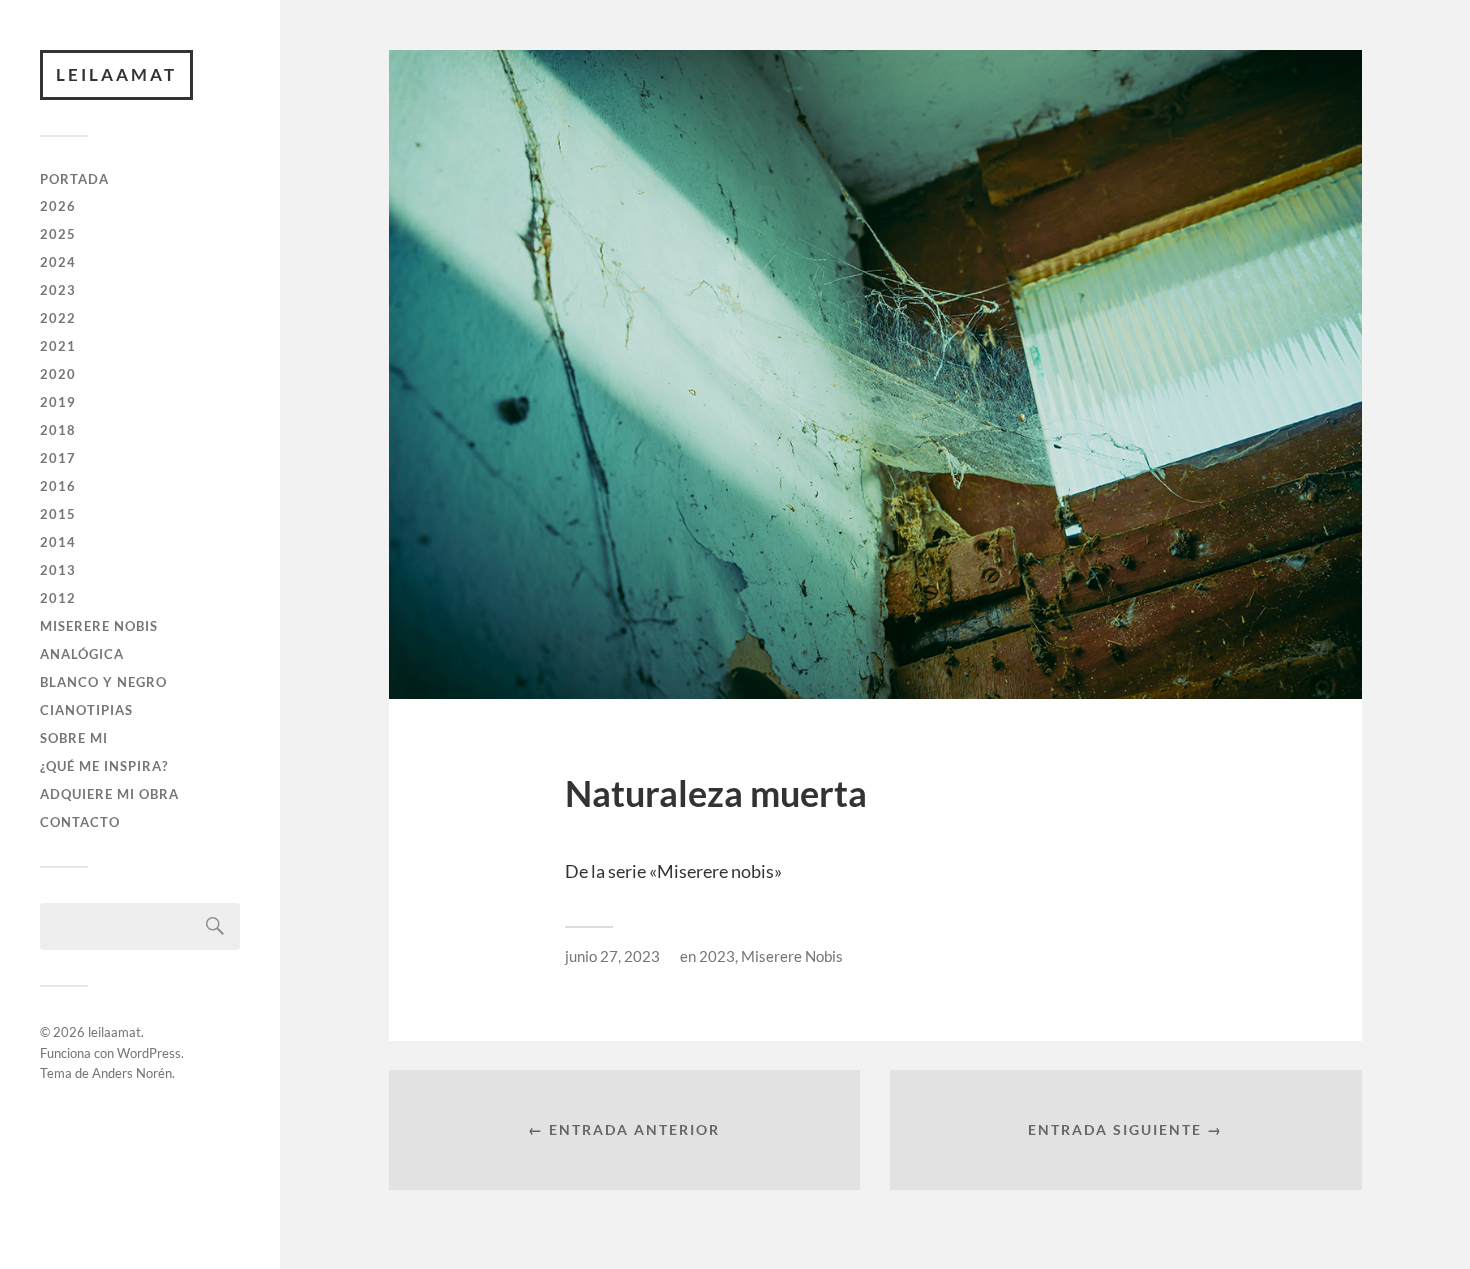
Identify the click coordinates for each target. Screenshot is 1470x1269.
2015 (58, 514)
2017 (58, 458)
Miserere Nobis (99, 626)
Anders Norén (132, 1073)
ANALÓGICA (82, 654)
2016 (58, 486)
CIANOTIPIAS (86, 710)
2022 (58, 318)
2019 (58, 402)
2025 (58, 234)
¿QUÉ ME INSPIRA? (104, 766)
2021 (58, 346)
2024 (58, 262)
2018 (58, 430)
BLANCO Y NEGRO (103, 682)
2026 (58, 206)
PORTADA (74, 179)
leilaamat (116, 74)
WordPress (149, 1053)
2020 (58, 374)
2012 (58, 598)
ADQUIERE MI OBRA (109, 794)
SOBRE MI (74, 738)
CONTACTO (80, 822)
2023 (58, 290)
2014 (58, 542)
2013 (58, 570)
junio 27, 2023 (612, 956)
